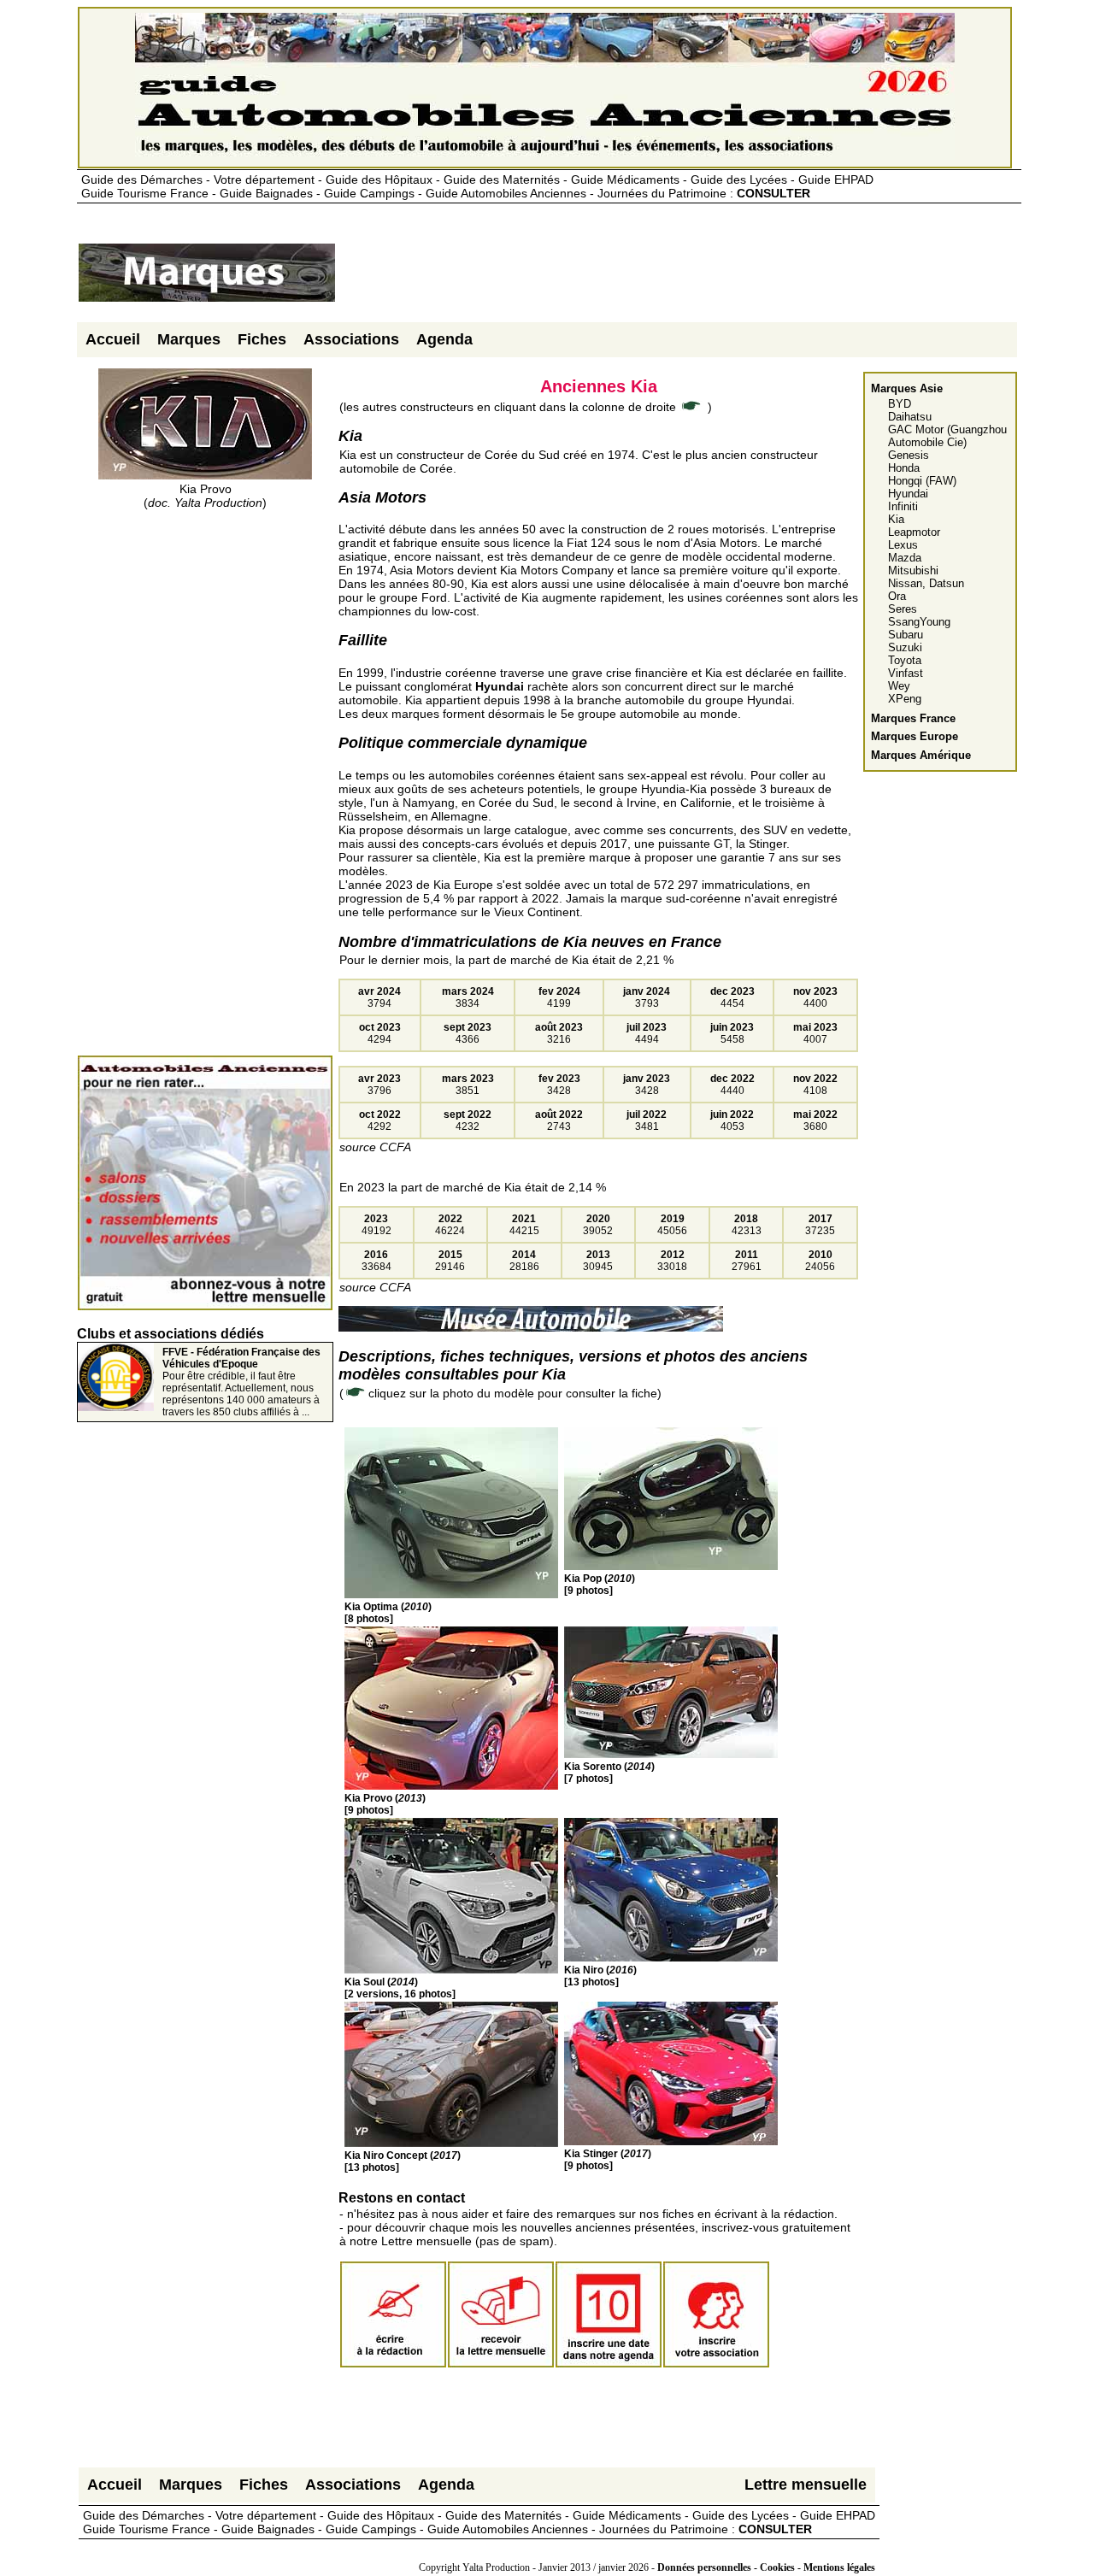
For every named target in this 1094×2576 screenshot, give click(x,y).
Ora (897, 596)
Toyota (905, 660)
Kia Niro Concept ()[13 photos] (403, 2161)
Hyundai (908, 494)
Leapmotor (914, 532)
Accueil (113, 339)
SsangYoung (919, 622)
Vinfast (906, 673)
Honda (904, 468)
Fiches (262, 339)
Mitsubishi (913, 570)
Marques (189, 339)
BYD (900, 404)
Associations (351, 339)
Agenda (444, 339)
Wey (899, 686)
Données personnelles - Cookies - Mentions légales (766, 2567)
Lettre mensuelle (806, 2485)
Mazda (905, 558)
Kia (896, 519)
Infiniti (903, 506)
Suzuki (905, 647)
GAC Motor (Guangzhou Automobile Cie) (947, 436)
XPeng (905, 699)
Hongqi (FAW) (922, 481)
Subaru (906, 635)
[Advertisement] (648, 279)
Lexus (903, 545)
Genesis (909, 455)
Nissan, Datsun (926, 583)
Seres (903, 609)
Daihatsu (910, 417)
